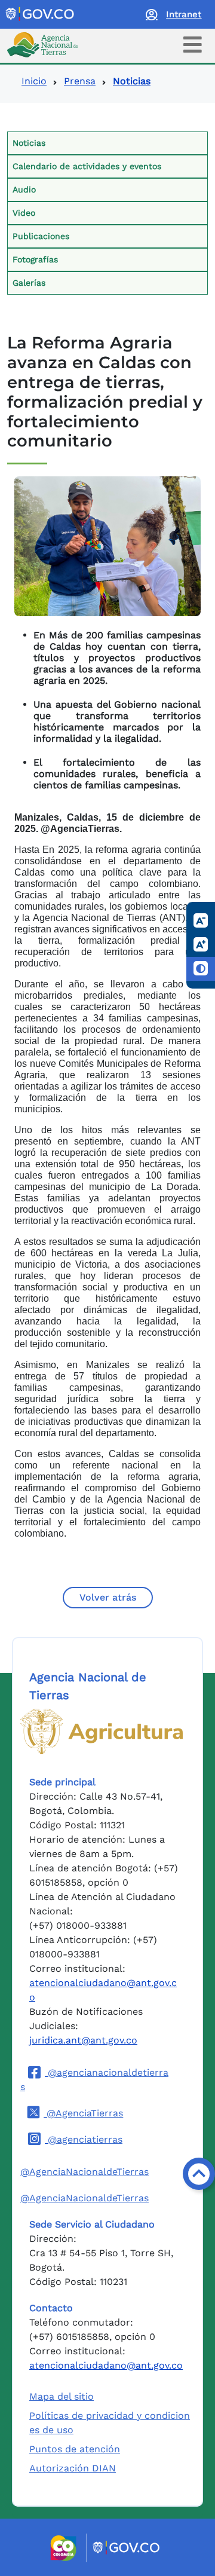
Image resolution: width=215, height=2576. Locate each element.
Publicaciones (41, 236)
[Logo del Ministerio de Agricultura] (102, 1731)
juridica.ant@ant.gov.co (83, 2040)
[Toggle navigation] (193, 45)
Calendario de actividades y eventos (87, 166)
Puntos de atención (75, 2449)
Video (24, 213)
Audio (24, 189)
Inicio (34, 81)
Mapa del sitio (62, 2396)
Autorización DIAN (73, 2468)
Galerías (29, 283)
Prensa (80, 81)
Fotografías (35, 259)
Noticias (29, 143)
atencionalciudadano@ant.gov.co (106, 2365)
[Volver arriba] (199, 2174)
